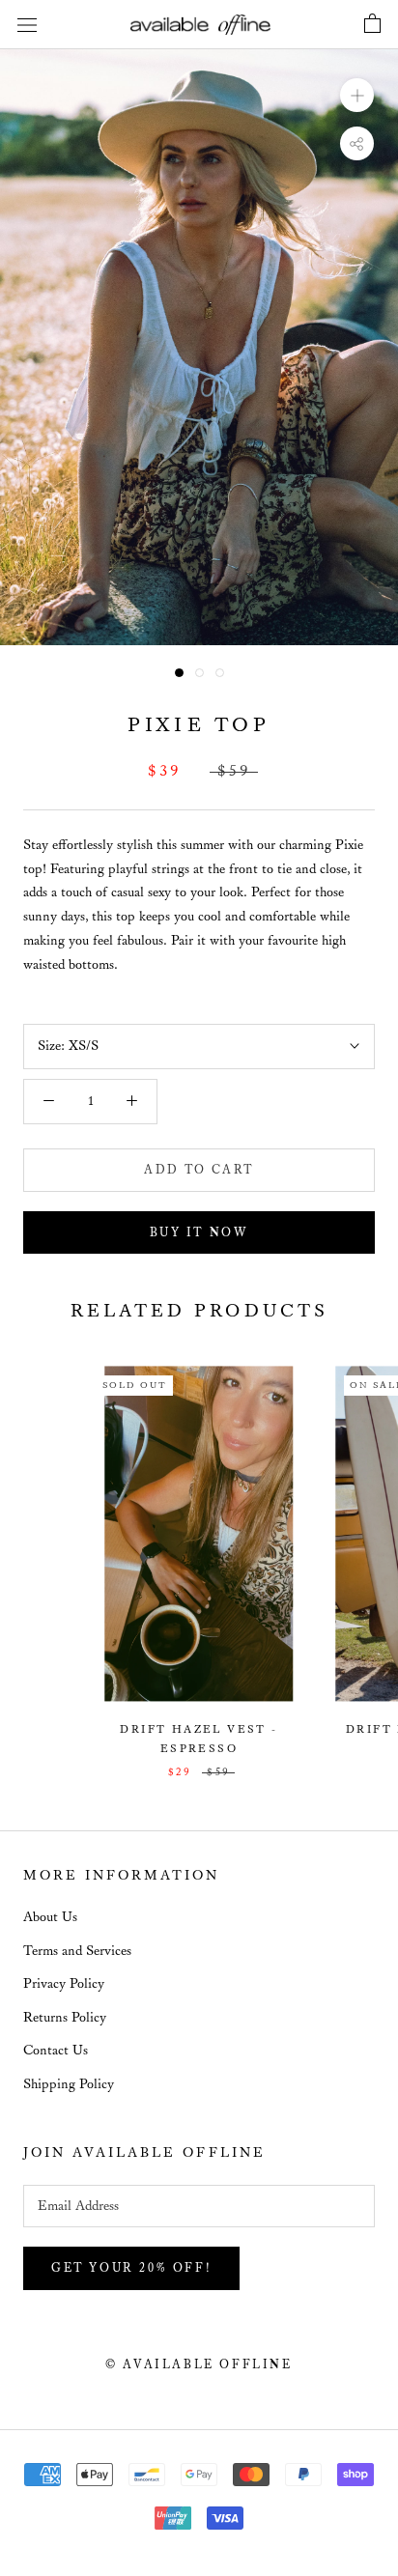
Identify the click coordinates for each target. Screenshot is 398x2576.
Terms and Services (77, 1951)
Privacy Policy (64, 1984)
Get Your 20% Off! (131, 2268)
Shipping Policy (69, 2084)
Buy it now (199, 1233)
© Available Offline (199, 2365)
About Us (50, 1917)
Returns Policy (65, 2018)
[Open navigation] (27, 25)
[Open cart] (372, 24)
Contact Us (56, 2051)
